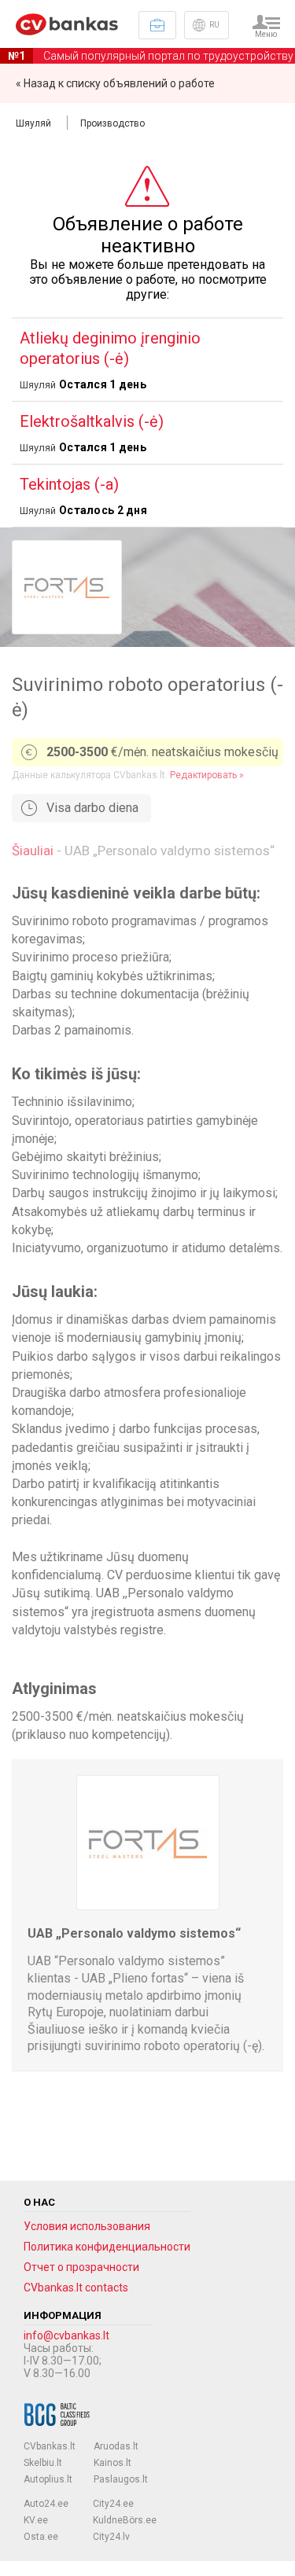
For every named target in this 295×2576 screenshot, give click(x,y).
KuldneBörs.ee (125, 2520)
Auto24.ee (46, 2504)
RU (214, 25)
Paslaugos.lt (121, 2479)
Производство (112, 123)
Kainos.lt (112, 2463)
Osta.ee (41, 2537)
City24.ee (113, 2504)
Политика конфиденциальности (107, 2247)
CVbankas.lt (50, 2446)
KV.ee (36, 2520)
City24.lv (111, 2537)
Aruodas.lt (116, 2446)
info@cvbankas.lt (66, 2335)
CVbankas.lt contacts (76, 2288)
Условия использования (87, 2226)
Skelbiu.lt (43, 2463)
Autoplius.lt (48, 2479)
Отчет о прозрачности (81, 2267)
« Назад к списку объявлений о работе (115, 83)
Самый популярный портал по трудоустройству (151, 56)
